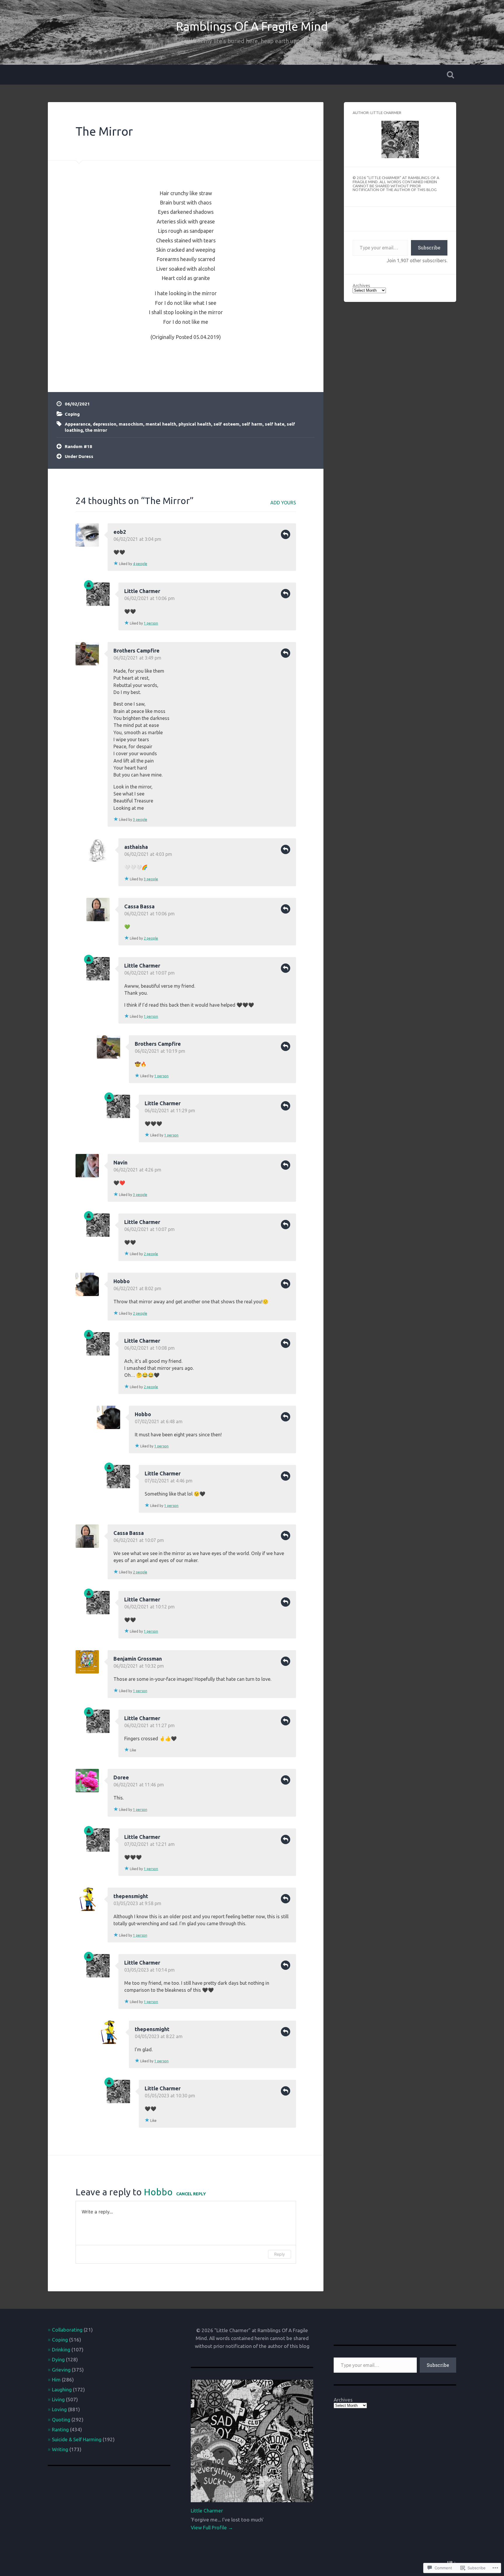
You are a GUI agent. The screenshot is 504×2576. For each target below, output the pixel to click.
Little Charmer (142, 591)
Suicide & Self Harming (77, 2439)
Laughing (62, 2389)
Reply (286, 534)
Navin (120, 1162)
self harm (252, 424)
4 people (140, 564)
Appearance (78, 424)
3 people (140, 820)
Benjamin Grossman (138, 1659)
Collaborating (67, 2330)
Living (58, 2399)
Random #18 (78, 446)
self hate (275, 424)
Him (56, 2380)
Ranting (60, 2429)
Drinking (61, 2349)
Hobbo (122, 1281)
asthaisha (136, 847)
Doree (121, 1777)
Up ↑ (452, 2562)
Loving (59, 2409)
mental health (161, 424)
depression (105, 424)
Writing (60, 2449)
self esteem (226, 424)
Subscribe (429, 248)
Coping (72, 414)
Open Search (450, 75)
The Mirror (104, 131)
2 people (151, 938)
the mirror (96, 430)
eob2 (120, 532)
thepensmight (131, 1896)
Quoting (61, 2420)
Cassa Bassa (139, 906)
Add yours (283, 503)
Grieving (61, 2370)
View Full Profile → (212, 2527)
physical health (195, 424)
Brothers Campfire (136, 650)
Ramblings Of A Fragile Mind (252, 26)
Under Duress (79, 456)
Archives (361, 285)
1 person (151, 623)
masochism (131, 424)
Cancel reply (191, 2194)
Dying (58, 2359)
